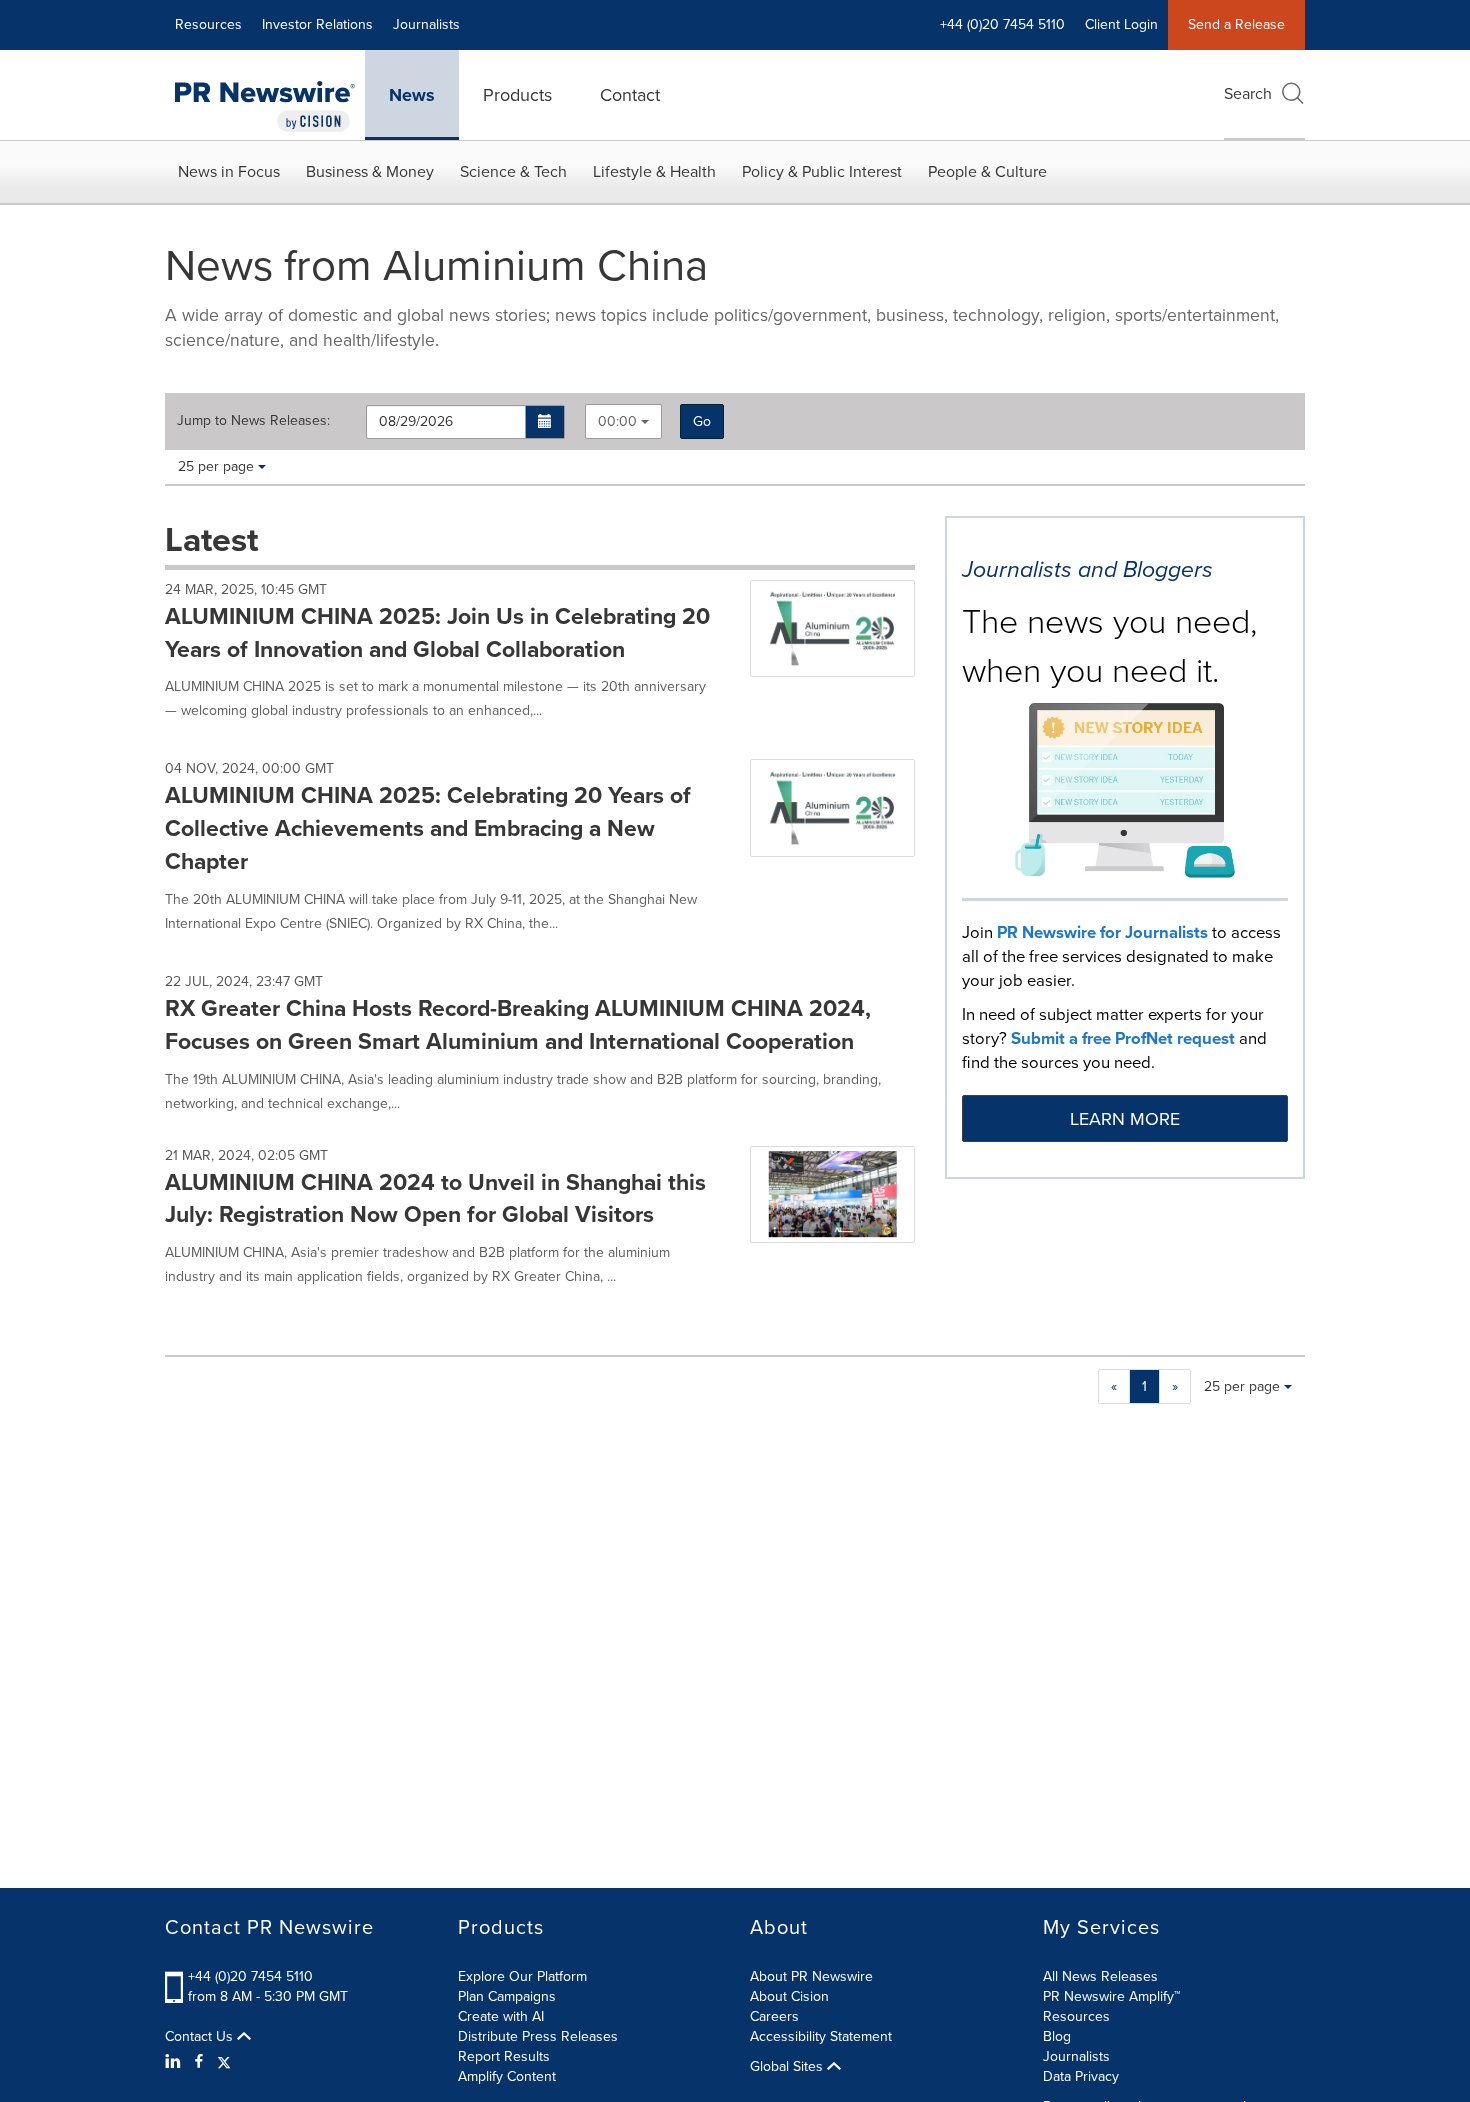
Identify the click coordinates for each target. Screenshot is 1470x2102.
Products (517, 95)
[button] (545, 422)
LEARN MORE (1125, 1119)
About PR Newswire (811, 1976)
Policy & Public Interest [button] (822, 171)
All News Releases (1100, 1976)
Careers (774, 2016)
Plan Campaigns (507, 1996)
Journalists (426, 24)
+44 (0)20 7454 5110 (250, 1976)
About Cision (789, 1996)
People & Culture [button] (987, 171)
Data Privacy (1081, 2076)
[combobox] (623, 421)
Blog (1057, 2036)
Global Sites (788, 2067)
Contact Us (201, 2037)
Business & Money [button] (370, 171)
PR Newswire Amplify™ (1111, 1996)
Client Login (1121, 24)
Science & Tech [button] (513, 171)
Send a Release (1236, 24)
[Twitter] (224, 2062)
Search (1248, 93)
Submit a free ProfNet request (1123, 1038)
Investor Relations (317, 24)
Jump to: (253, 421)
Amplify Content (507, 2076)
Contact (630, 95)
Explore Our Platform (522, 1976)
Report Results (504, 2056)
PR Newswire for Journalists (1102, 932)
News (412, 95)
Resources (208, 24)
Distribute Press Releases (538, 2036)
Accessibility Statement (821, 2036)
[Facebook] (199, 2062)
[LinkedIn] (175, 2062)
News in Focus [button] (229, 171)
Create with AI (501, 2016)
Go (702, 421)
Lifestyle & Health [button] (654, 171)
